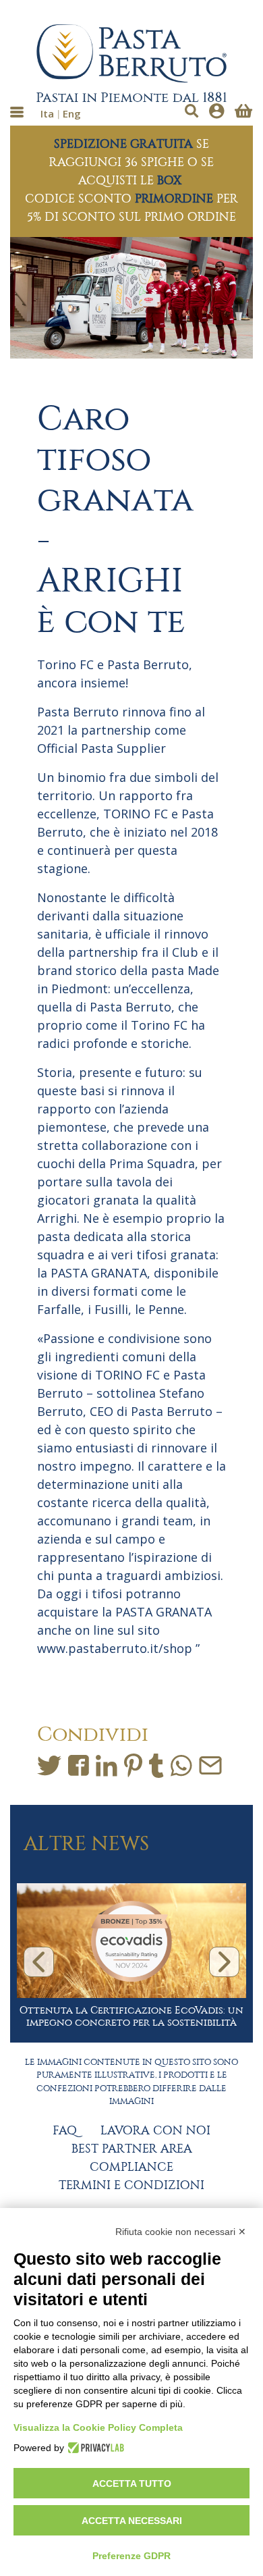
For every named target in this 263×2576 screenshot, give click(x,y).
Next (224, 1962)
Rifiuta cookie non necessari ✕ (181, 2232)
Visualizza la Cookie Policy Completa (98, 2427)
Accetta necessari (132, 2521)
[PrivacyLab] (94, 2448)
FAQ (65, 2131)
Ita (47, 113)
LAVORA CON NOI (155, 2131)
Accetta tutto (132, 2483)
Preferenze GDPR (131, 2556)
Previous (39, 1962)
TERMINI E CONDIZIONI (131, 2186)
